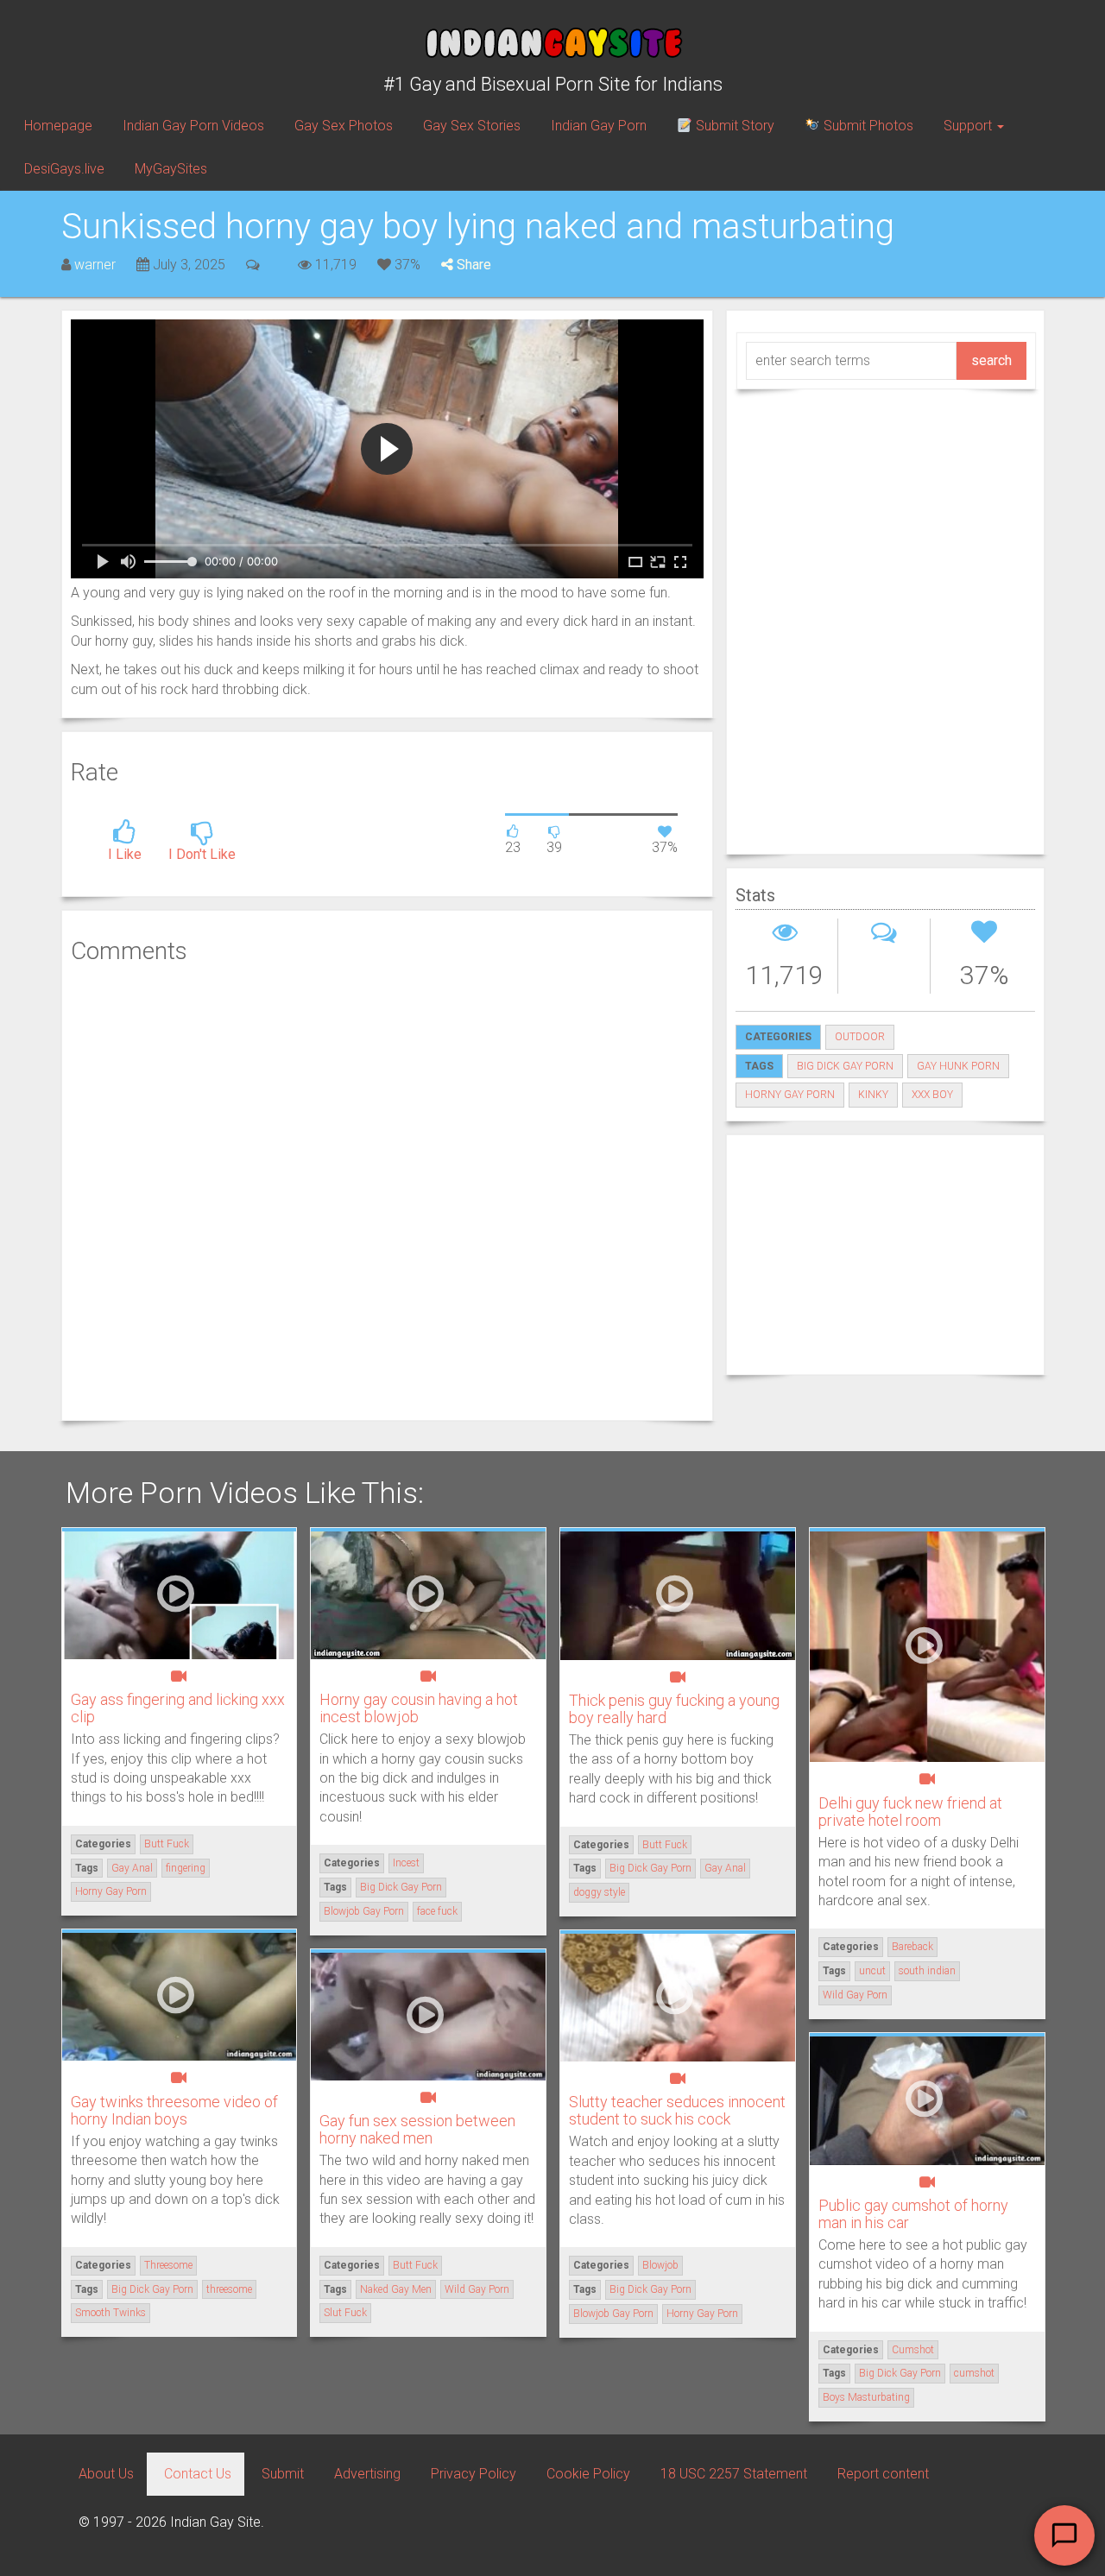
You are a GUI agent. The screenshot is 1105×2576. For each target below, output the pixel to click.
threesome (229, 2289)
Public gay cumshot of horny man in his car (913, 2214)
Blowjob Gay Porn (364, 1911)
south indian (927, 1971)
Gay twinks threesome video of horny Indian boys (174, 2110)
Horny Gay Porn (790, 1095)
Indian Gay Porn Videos (193, 126)
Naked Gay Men (396, 2289)
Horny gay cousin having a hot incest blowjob (419, 1708)
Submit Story (733, 126)
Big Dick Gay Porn (845, 1066)
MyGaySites (171, 169)
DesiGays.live (64, 169)
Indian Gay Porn (599, 126)
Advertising (367, 2474)
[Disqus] (387, 1190)
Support (969, 126)
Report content (883, 2474)
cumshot (974, 2373)
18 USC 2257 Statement (734, 2474)
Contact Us (198, 2474)
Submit (283, 2474)
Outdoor (860, 1037)
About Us (106, 2474)
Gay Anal (132, 1868)
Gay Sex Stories (472, 126)
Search (991, 360)
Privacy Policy (474, 2474)
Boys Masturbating (866, 2397)
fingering (186, 1868)
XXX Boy (932, 1095)
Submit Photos (867, 126)
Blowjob (660, 2265)
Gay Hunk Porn (958, 1066)
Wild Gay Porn (855, 1995)
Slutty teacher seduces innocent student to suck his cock (677, 2110)
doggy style (599, 1892)
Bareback (912, 1947)
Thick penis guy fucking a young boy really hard (674, 1709)
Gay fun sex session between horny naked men (417, 2129)
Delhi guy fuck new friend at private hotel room (910, 1812)
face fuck (437, 1911)
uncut (872, 1971)
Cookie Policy (588, 2474)
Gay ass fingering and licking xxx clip (178, 1708)
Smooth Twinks (110, 2313)
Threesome (168, 2265)
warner (95, 265)
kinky (873, 1095)
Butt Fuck (167, 1844)
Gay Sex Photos (344, 126)
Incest (406, 1863)
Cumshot (913, 2350)
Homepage (58, 126)
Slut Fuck (345, 2313)
